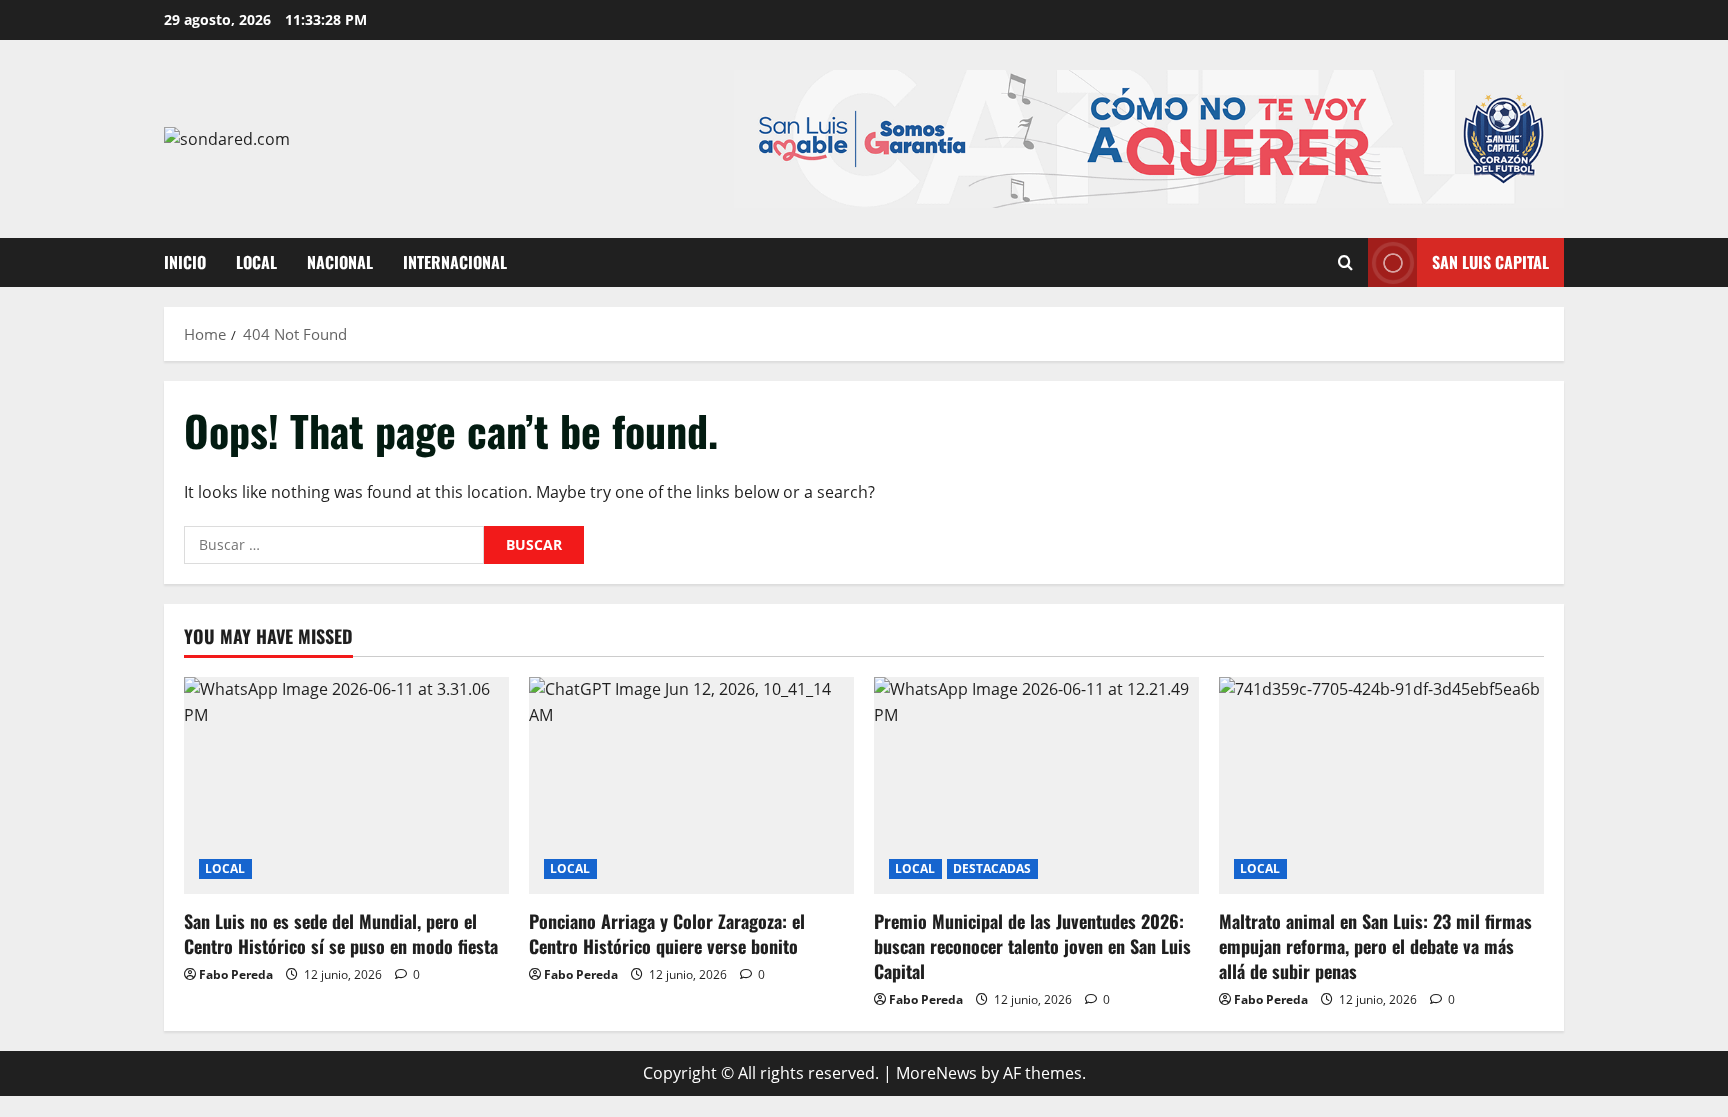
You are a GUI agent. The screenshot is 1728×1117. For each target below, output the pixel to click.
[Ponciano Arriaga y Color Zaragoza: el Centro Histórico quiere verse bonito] (691, 785)
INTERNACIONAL (455, 262)
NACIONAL (340, 262)
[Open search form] (1345, 262)
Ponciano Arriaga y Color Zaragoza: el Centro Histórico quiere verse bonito (667, 933)
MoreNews (936, 1073)
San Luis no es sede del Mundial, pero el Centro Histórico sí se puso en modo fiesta (341, 933)
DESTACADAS (992, 868)
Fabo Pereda (236, 974)
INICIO (185, 262)
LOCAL (256, 262)
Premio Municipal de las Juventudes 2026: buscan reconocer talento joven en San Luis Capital (1032, 946)
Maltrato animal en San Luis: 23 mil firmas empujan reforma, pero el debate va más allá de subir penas (1375, 946)
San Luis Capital (1490, 262)
